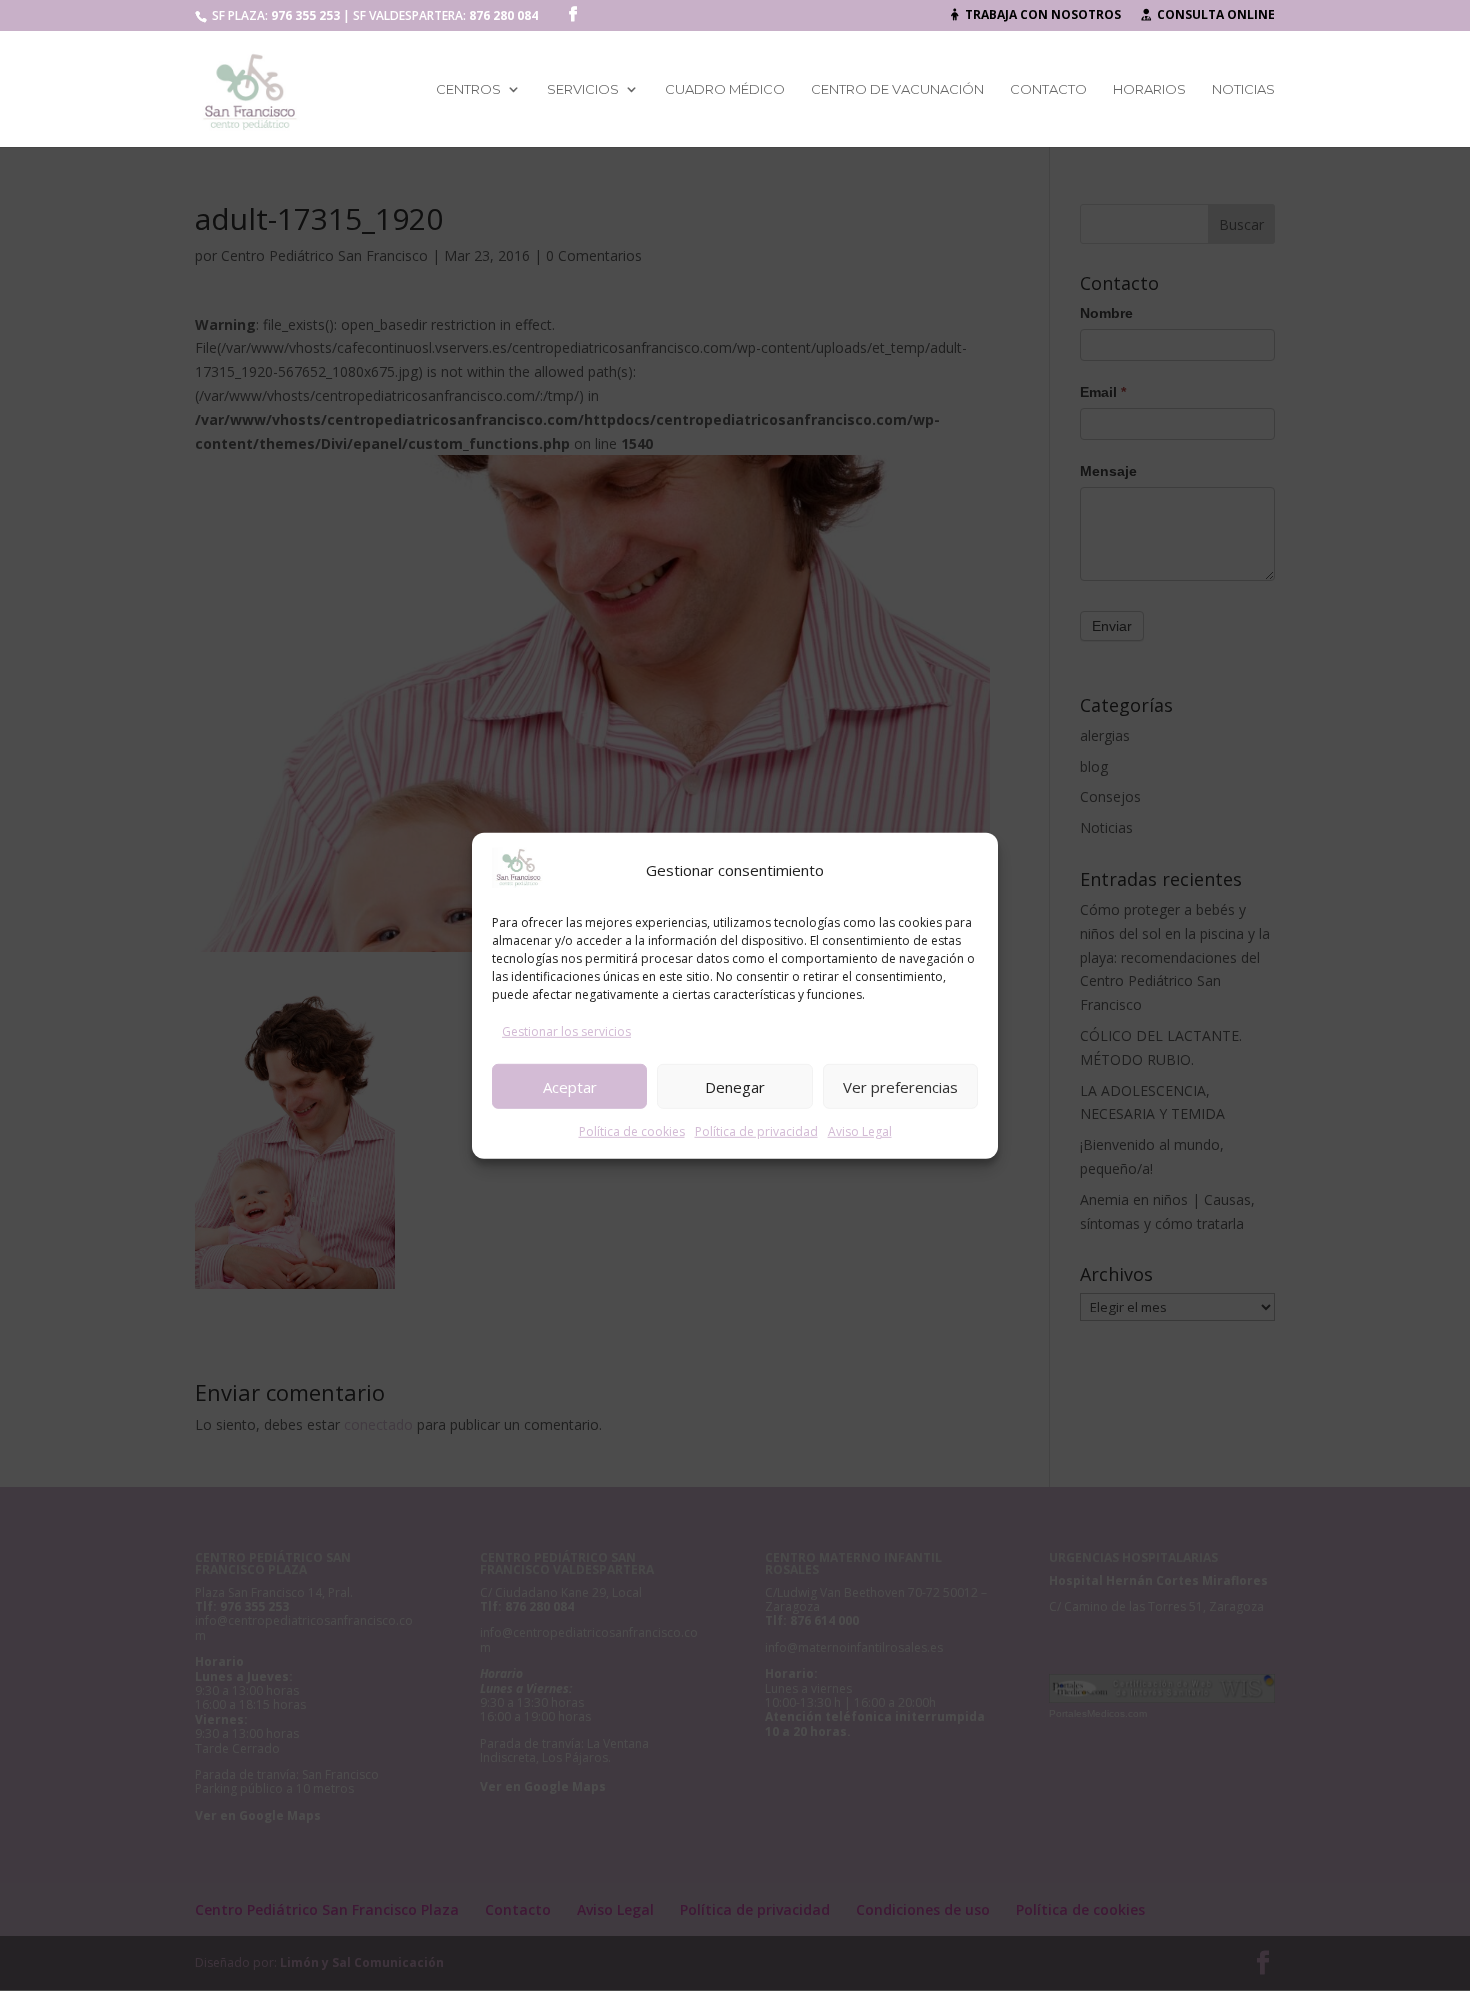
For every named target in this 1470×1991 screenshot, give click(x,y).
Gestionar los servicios (566, 1031)
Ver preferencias (900, 1086)
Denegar (735, 1086)
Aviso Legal (860, 1131)
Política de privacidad (756, 1131)
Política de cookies (632, 1131)
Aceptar (570, 1086)
